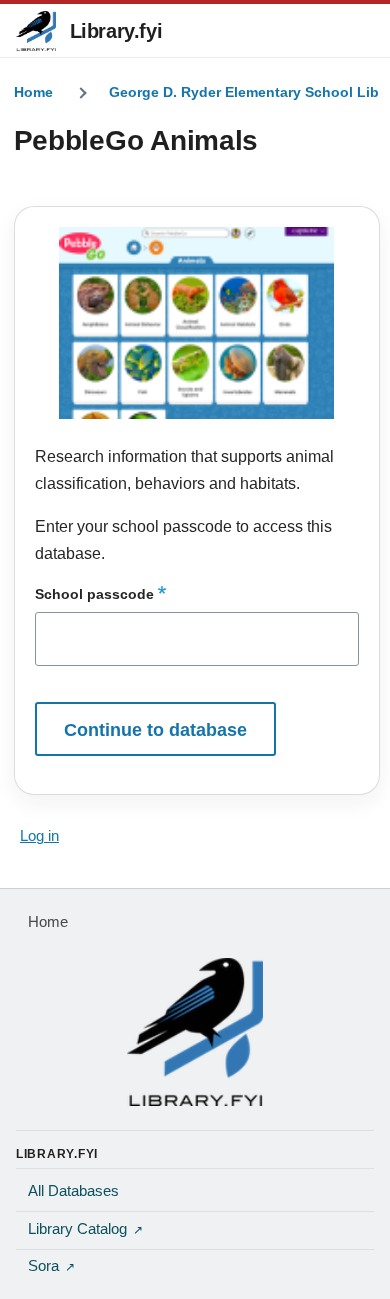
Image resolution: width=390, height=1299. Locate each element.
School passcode (94, 594)
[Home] (195, 1032)
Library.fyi (116, 31)
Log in (39, 836)
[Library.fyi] (36, 31)
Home (33, 92)
